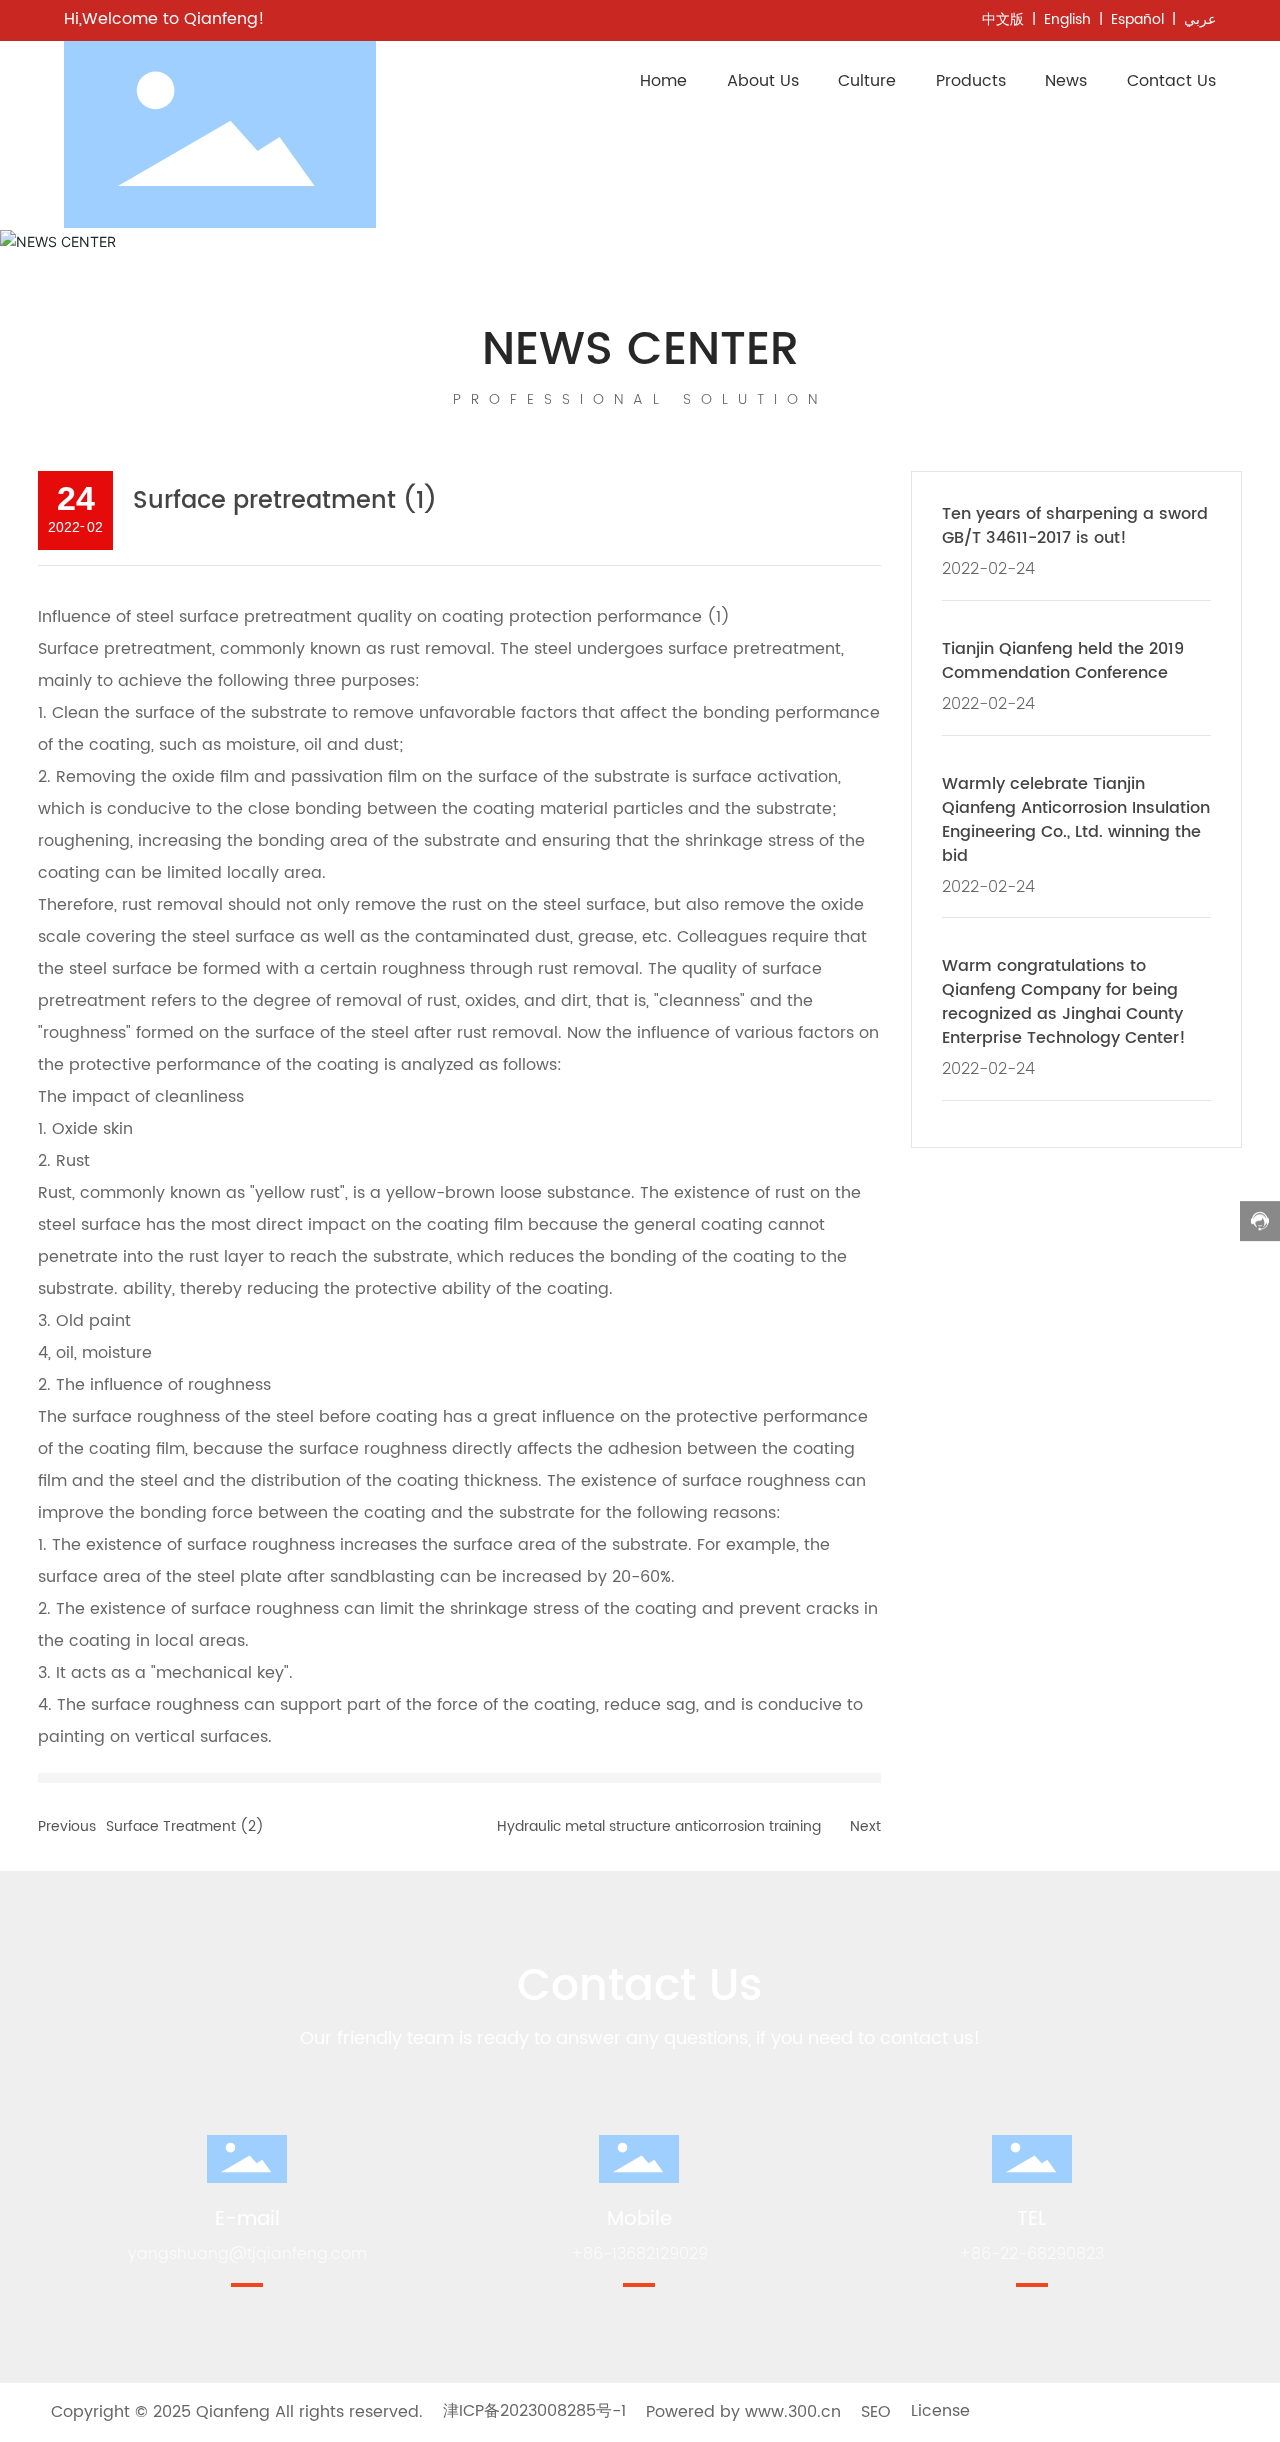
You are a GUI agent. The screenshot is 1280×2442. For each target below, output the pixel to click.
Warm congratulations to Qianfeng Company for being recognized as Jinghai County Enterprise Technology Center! (1064, 1002)
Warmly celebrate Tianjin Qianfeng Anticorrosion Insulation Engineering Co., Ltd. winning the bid (1076, 820)
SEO (876, 2412)
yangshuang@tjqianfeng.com (247, 2254)
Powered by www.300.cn (743, 2412)
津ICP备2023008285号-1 (534, 2411)
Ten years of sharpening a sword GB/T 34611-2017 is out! (1075, 526)
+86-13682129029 (639, 2254)
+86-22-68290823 (1031, 2254)
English (1067, 19)
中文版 (1003, 19)
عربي (1200, 19)
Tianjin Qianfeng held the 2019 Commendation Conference (1063, 661)
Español (1137, 19)
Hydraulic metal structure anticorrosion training (659, 1826)
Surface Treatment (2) (185, 1826)
